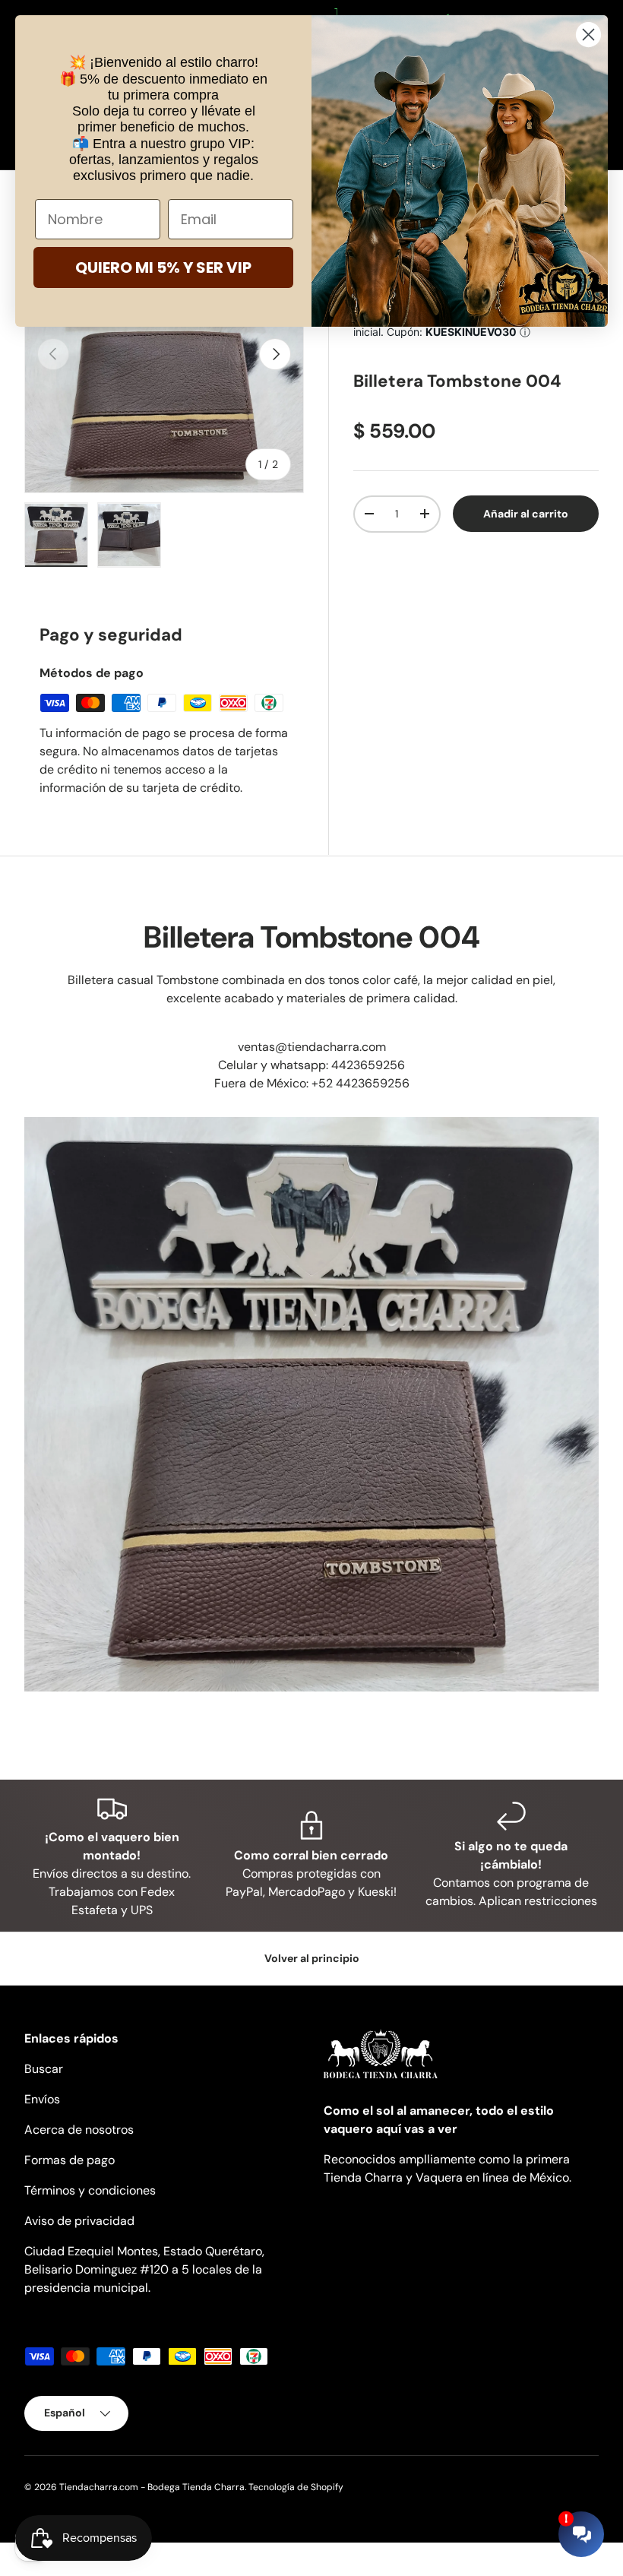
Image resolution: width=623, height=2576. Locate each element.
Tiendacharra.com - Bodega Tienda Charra (152, 2487)
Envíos (42, 2099)
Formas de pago (70, 2160)
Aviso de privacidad (79, 2221)
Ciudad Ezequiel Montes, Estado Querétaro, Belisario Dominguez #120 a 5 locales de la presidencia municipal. (144, 2269)
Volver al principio (312, 1958)
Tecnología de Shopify (296, 2487)
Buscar (44, 2069)
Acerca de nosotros (79, 2130)
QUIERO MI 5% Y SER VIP (163, 267)
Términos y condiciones (90, 2190)
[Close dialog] (588, 35)
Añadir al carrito (526, 513)
